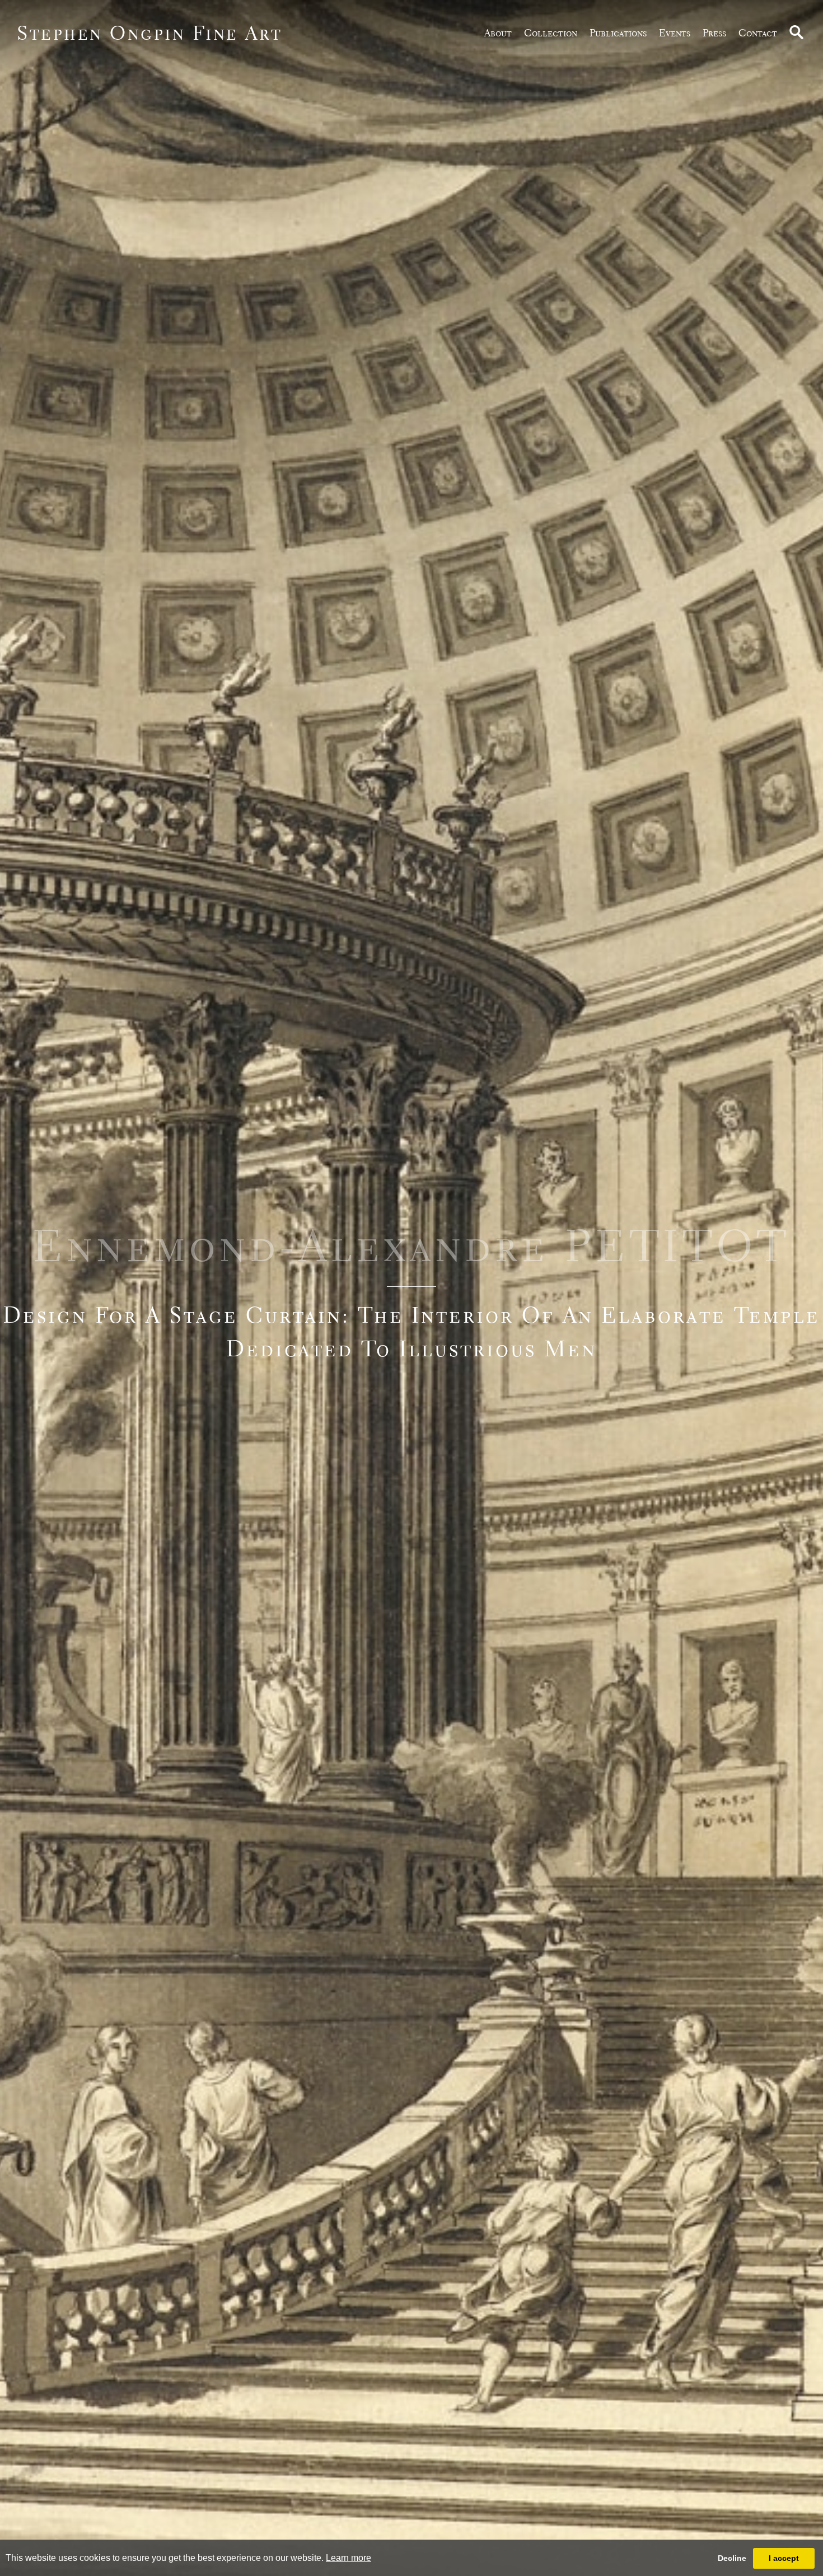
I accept (784, 2558)
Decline (732, 2558)
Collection (551, 33)
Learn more (349, 2558)
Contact (758, 33)
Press (714, 33)
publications (618, 33)
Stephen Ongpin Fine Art (150, 33)
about (498, 33)
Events (675, 33)
